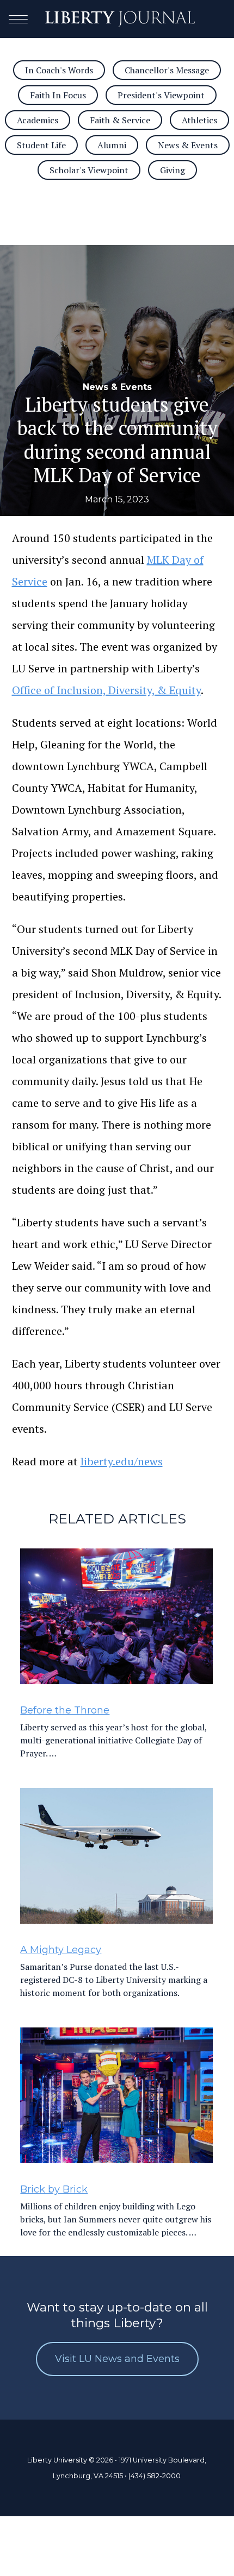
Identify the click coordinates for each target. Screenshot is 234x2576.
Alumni (112, 145)
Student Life (41, 145)
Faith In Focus (58, 95)
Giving (173, 170)
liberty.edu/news (122, 1461)
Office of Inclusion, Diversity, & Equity (106, 690)
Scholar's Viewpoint (89, 170)
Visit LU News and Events (117, 2359)
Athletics (199, 120)
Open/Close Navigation (18, 19)
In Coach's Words (59, 70)
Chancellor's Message (167, 70)
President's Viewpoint (161, 95)
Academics (38, 120)
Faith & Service (120, 120)
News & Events (188, 145)
